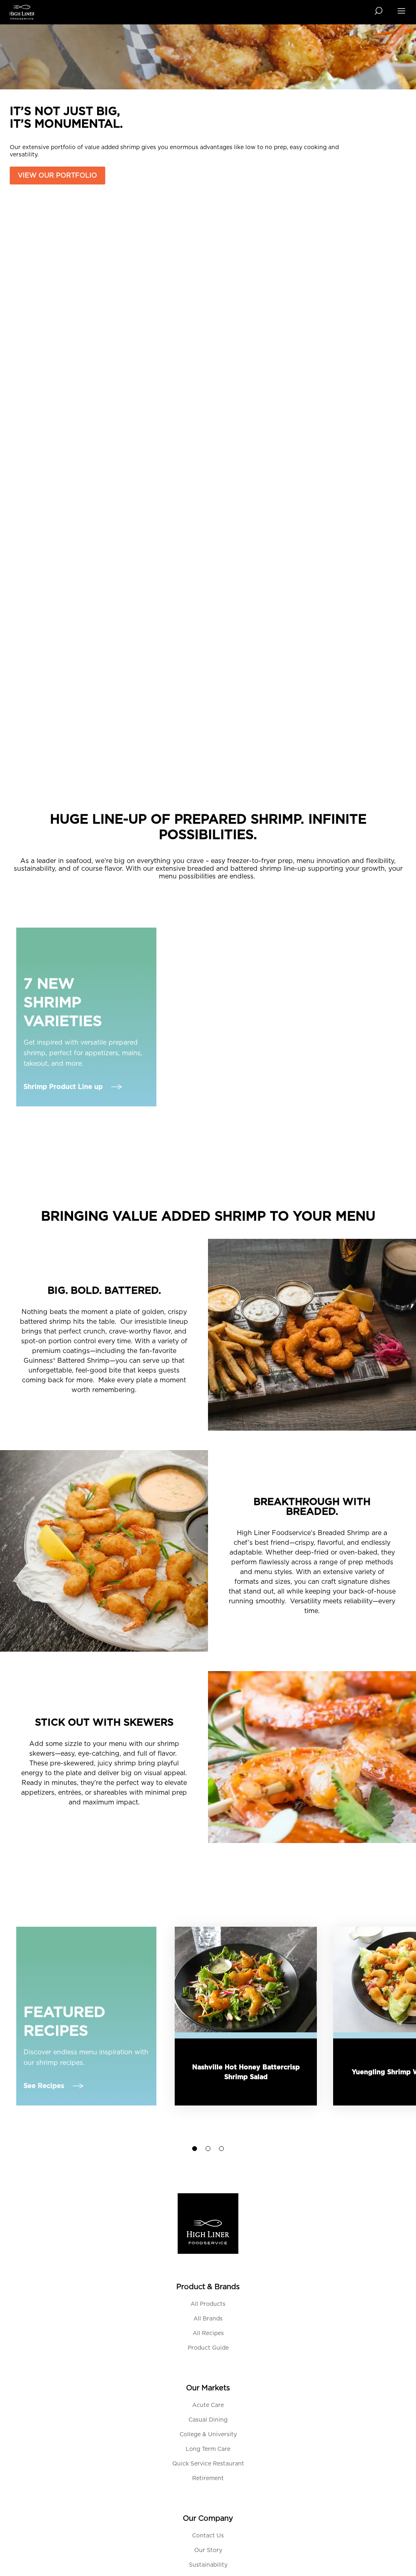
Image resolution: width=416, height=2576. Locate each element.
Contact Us (208, 2536)
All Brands (208, 2319)
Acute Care (208, 2405)
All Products (208, 2304)
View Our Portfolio (57, 176)
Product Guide (208, 2348)
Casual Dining (208, 2420)
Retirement (208, 2478)
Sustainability (208, 2565)
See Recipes (44, 2086)
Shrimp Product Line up (63, 1087)
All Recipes (208, 2333)
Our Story (208, 2550)
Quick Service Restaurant (208, 2464)
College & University (208, 2435)
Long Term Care (208, 2449)
